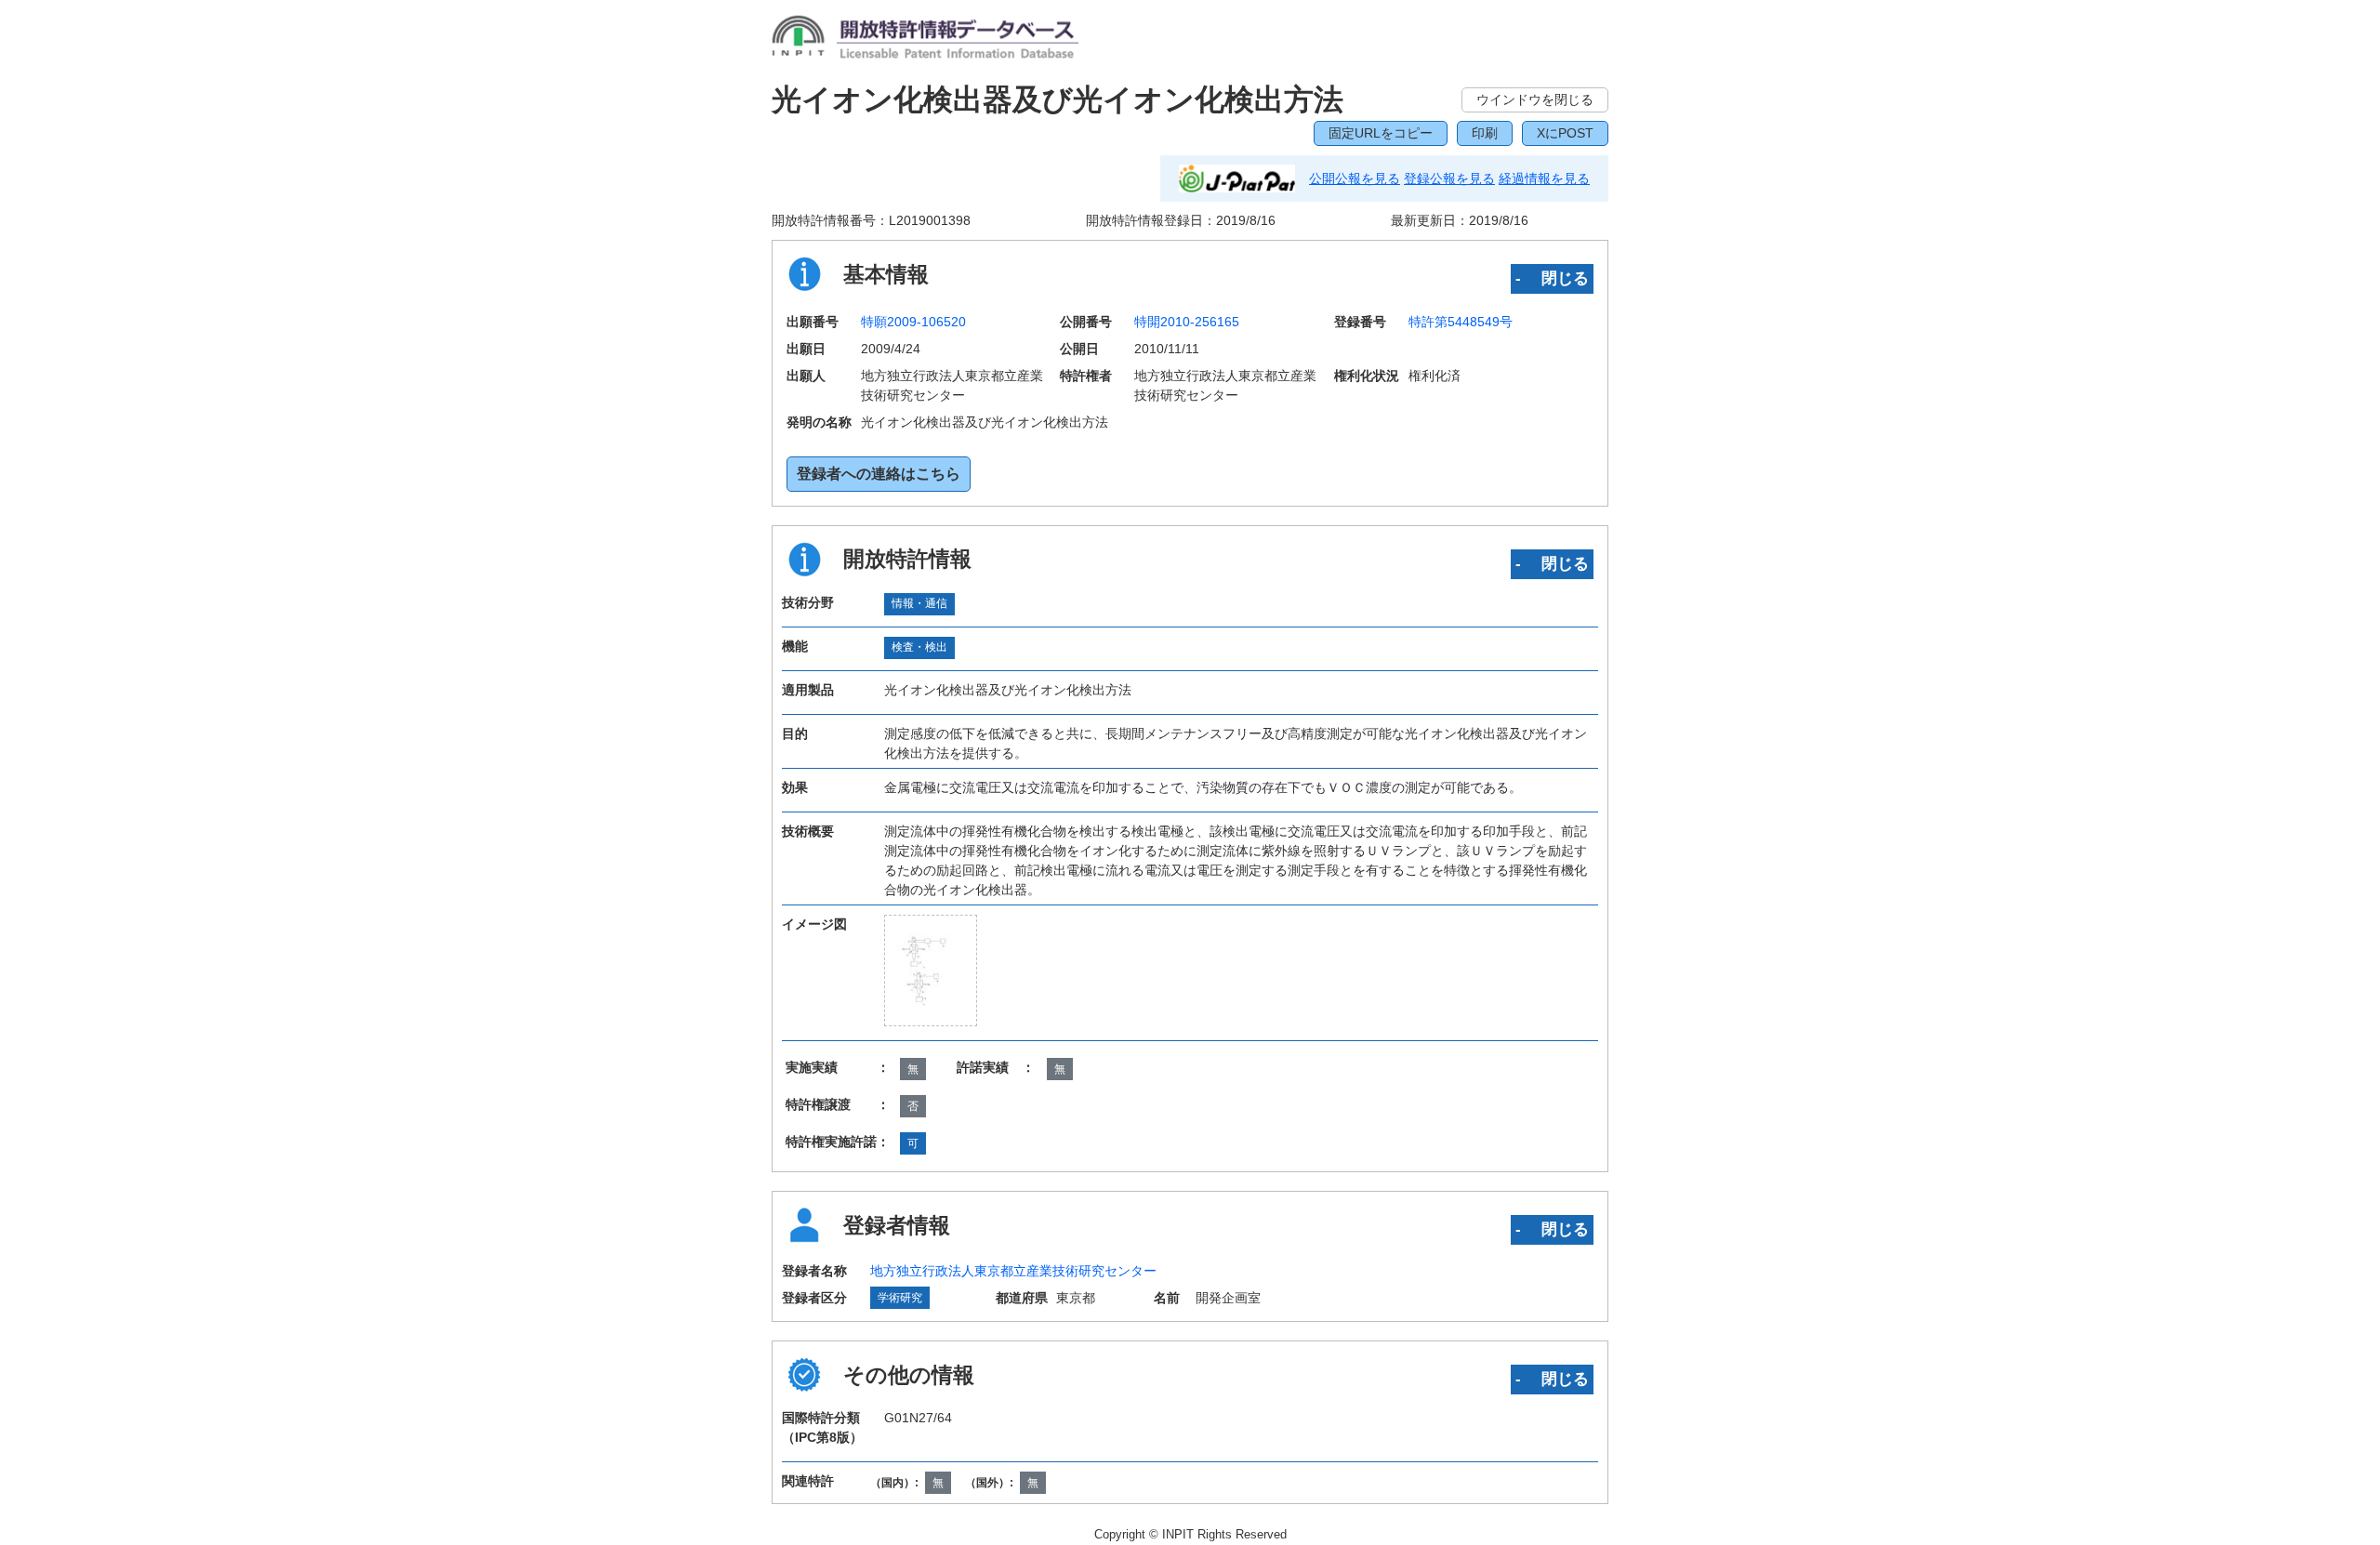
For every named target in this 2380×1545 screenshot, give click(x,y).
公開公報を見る (1355, 178)
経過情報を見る (1544, 178)
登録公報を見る (1449, 178)
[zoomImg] (931, 971)
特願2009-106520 (913, 322)
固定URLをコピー (1381, 133)
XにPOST (1565, 133)
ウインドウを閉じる (1535, 99)
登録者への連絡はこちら (879, 474)
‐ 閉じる (1552, 278)
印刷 (1485, 133)
